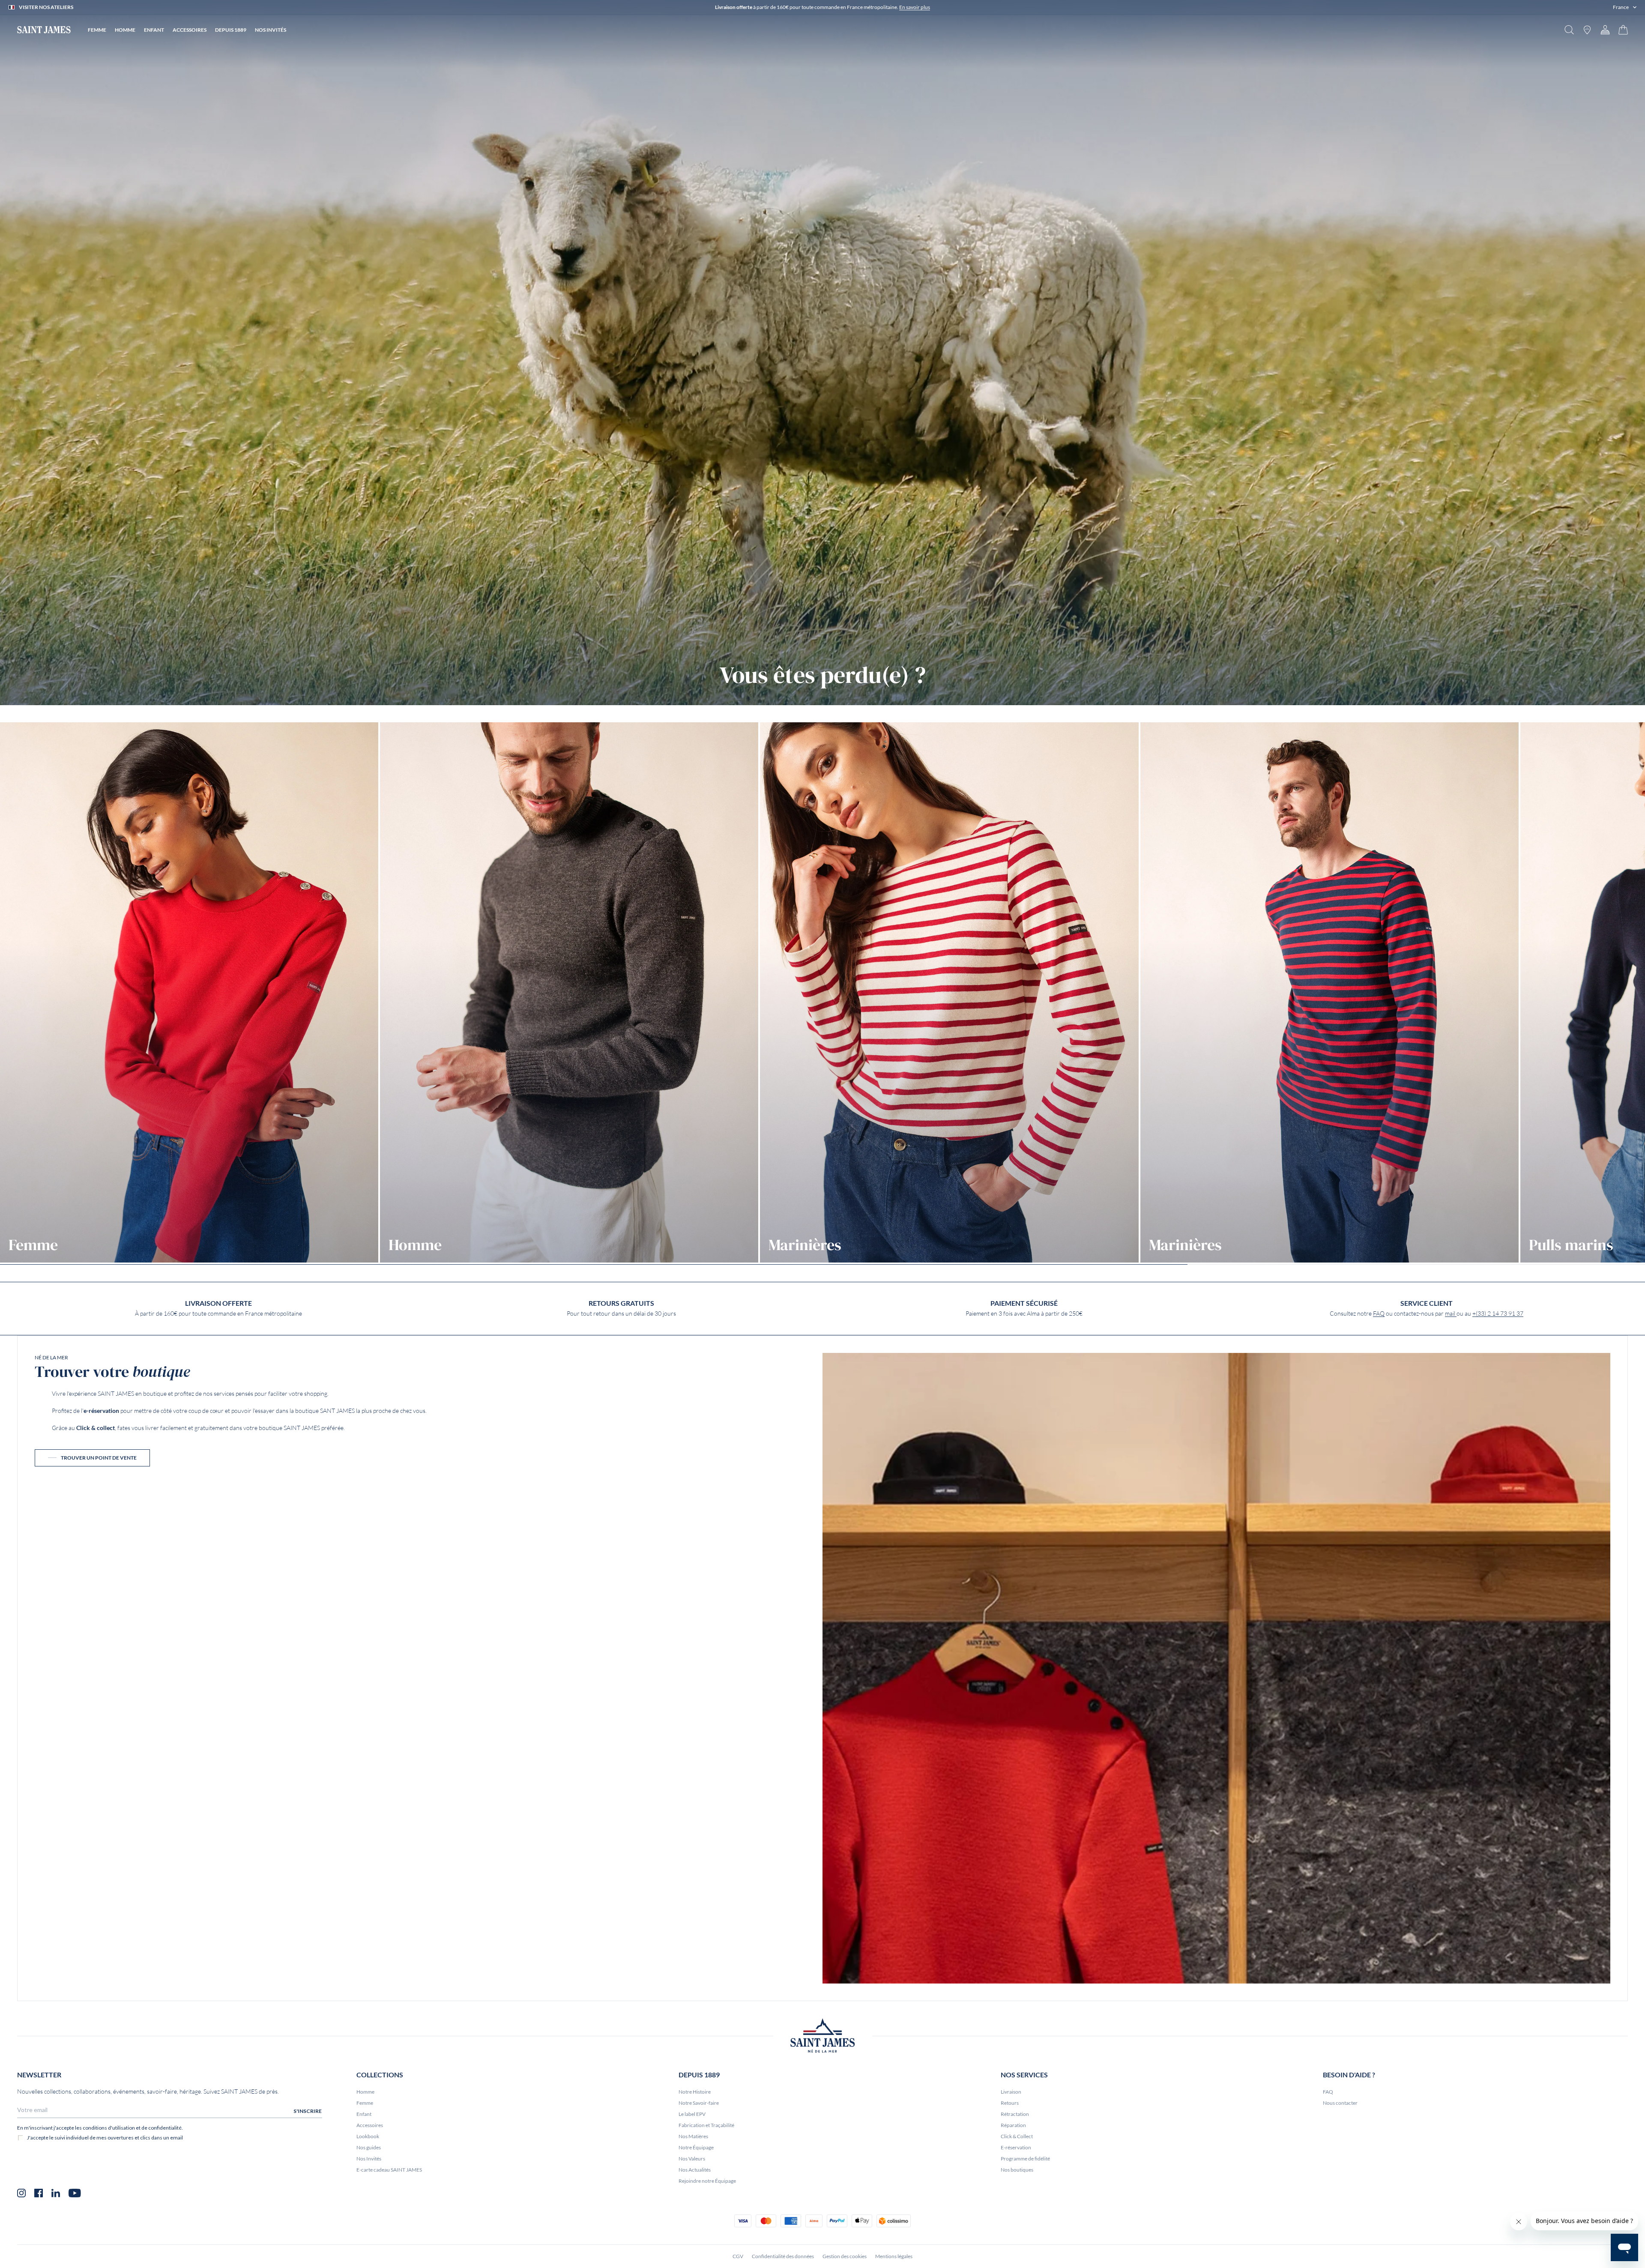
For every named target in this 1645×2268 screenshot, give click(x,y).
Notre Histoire (695, 2092)
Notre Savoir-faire (699, 2103)
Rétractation (1015, 2114)
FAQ (1379, 1314)
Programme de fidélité (1025, 2159)
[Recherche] (1569, 30)
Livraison (1011, 2092)
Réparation (1013, 2125)
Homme (365, 2092)
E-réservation (1016, 2147)
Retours (1010, 2103)
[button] (1625, 7)
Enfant (364, 2114)
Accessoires (370, 2125)
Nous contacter (1340, 2103)
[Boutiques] (1587, 30)
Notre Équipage (696, 2147)
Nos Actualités (695, 2170)
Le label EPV (692, 2114)
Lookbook (368, 2136)
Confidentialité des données (783, 2256)
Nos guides (369, 2147)
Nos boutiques (1017, 2170)
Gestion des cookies (845, 2256)
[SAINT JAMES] (44, 30)
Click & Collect (1017, 2136)
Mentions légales (894, 2256)
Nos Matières (693, 2136)
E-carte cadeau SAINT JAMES (389, 2170)
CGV (738, 2256)
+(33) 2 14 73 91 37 (1498, 1314)
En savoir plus (915, 7)
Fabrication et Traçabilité (706, 2125)
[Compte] (1605, 30)
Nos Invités (369, 2159)
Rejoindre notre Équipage (707, 2181)
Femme (365, 2103)
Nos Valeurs (692, 2159)
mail (1451, 1314)
